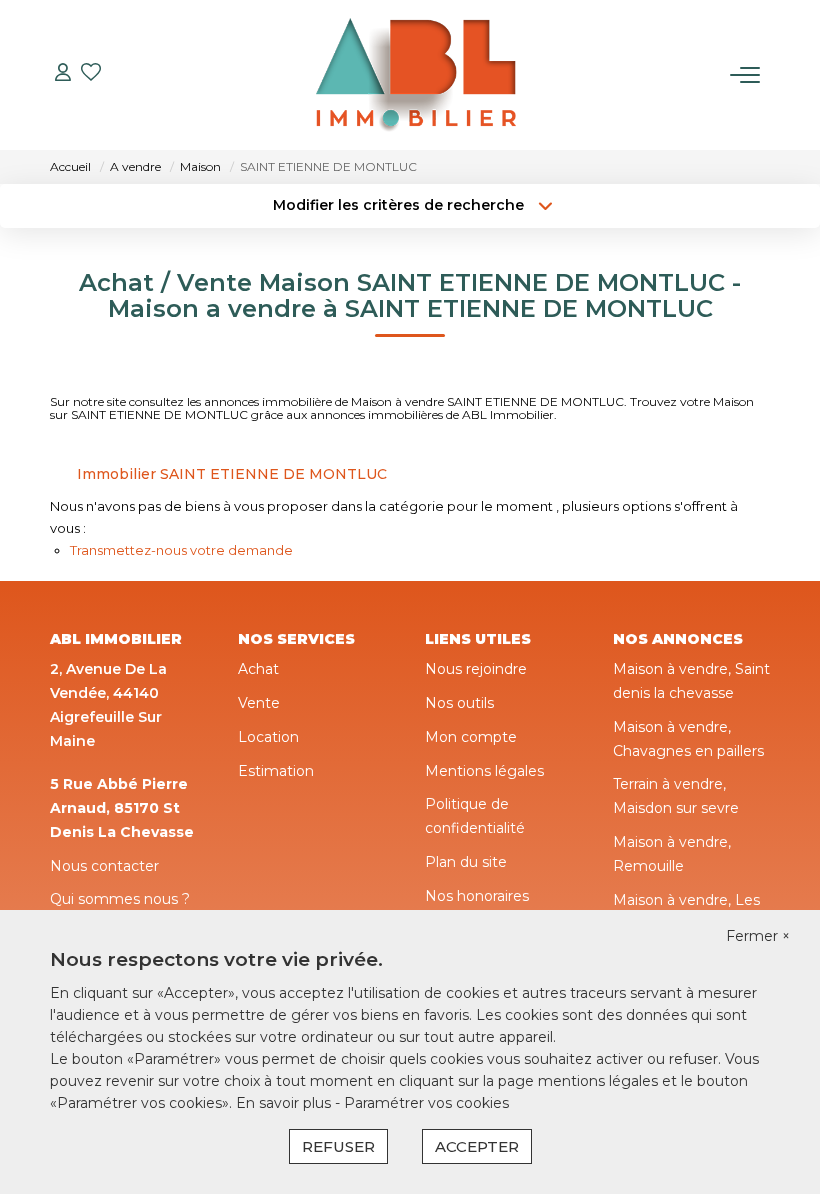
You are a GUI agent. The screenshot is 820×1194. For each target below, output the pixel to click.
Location (268, 737)
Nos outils (459, 703)
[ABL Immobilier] (416, 75)
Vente (259, 703)
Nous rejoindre (476, 669)
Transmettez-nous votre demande (181, 550)
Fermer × (758, 936)
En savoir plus (285, 1103)
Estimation (276, 771)
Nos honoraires (477, 896)
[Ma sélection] (91, 74)
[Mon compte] (63, 74)
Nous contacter (104, 866)
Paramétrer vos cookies (426, 1103)
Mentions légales (484, 771)
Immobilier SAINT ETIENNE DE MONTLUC (232, 474)
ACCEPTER (477, 1146)
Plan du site (466, 862)
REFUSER (338, 1146)
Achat (258, 669)
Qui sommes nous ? (120, 899)
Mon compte (471, 737)
